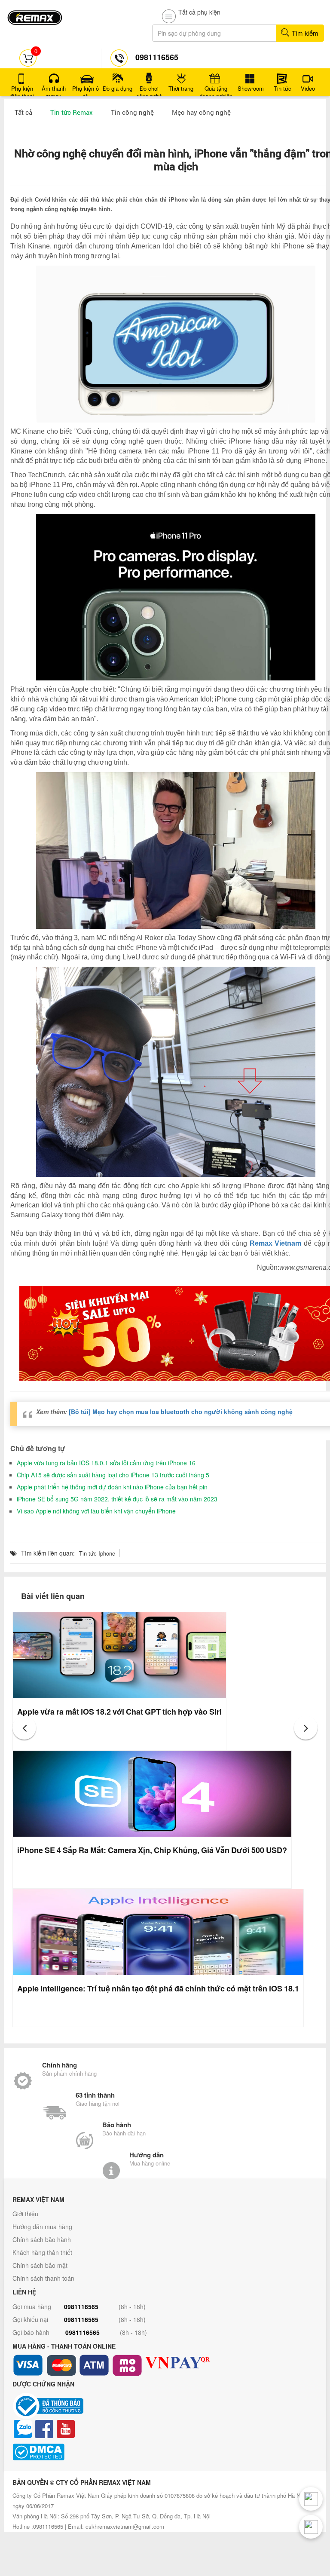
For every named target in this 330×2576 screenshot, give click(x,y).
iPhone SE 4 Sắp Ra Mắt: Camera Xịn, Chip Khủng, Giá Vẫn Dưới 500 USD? (152, 1850)
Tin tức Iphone (97, 1553)
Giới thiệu (25, 2214)
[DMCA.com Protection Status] (165, 2452)
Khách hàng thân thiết (42, 2252)
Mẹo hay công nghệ (201, 112)
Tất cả (23, 112)
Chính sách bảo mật (40, 2265)
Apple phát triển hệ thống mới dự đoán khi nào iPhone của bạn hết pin (112, 1487)
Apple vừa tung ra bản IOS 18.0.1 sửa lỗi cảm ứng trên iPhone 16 (106, 1463)
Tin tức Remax (72, 112)
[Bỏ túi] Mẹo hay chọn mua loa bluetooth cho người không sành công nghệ (181, 1412)
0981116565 (81, 2306)
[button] (24, 1728)
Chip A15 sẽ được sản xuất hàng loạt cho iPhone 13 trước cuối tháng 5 (113, 1475)
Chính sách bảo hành (42, 2239)
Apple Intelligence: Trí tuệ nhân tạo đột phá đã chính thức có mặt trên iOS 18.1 (158, 1988)
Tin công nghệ (132, 112)
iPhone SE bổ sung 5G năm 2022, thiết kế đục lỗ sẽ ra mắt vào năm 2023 (117, 1499)
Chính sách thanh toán (43, 2278)
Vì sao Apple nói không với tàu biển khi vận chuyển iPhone (96, 1511)
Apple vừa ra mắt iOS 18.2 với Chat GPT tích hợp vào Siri (119, 1712)
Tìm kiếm (304, 33)
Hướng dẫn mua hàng (42, 2227)
